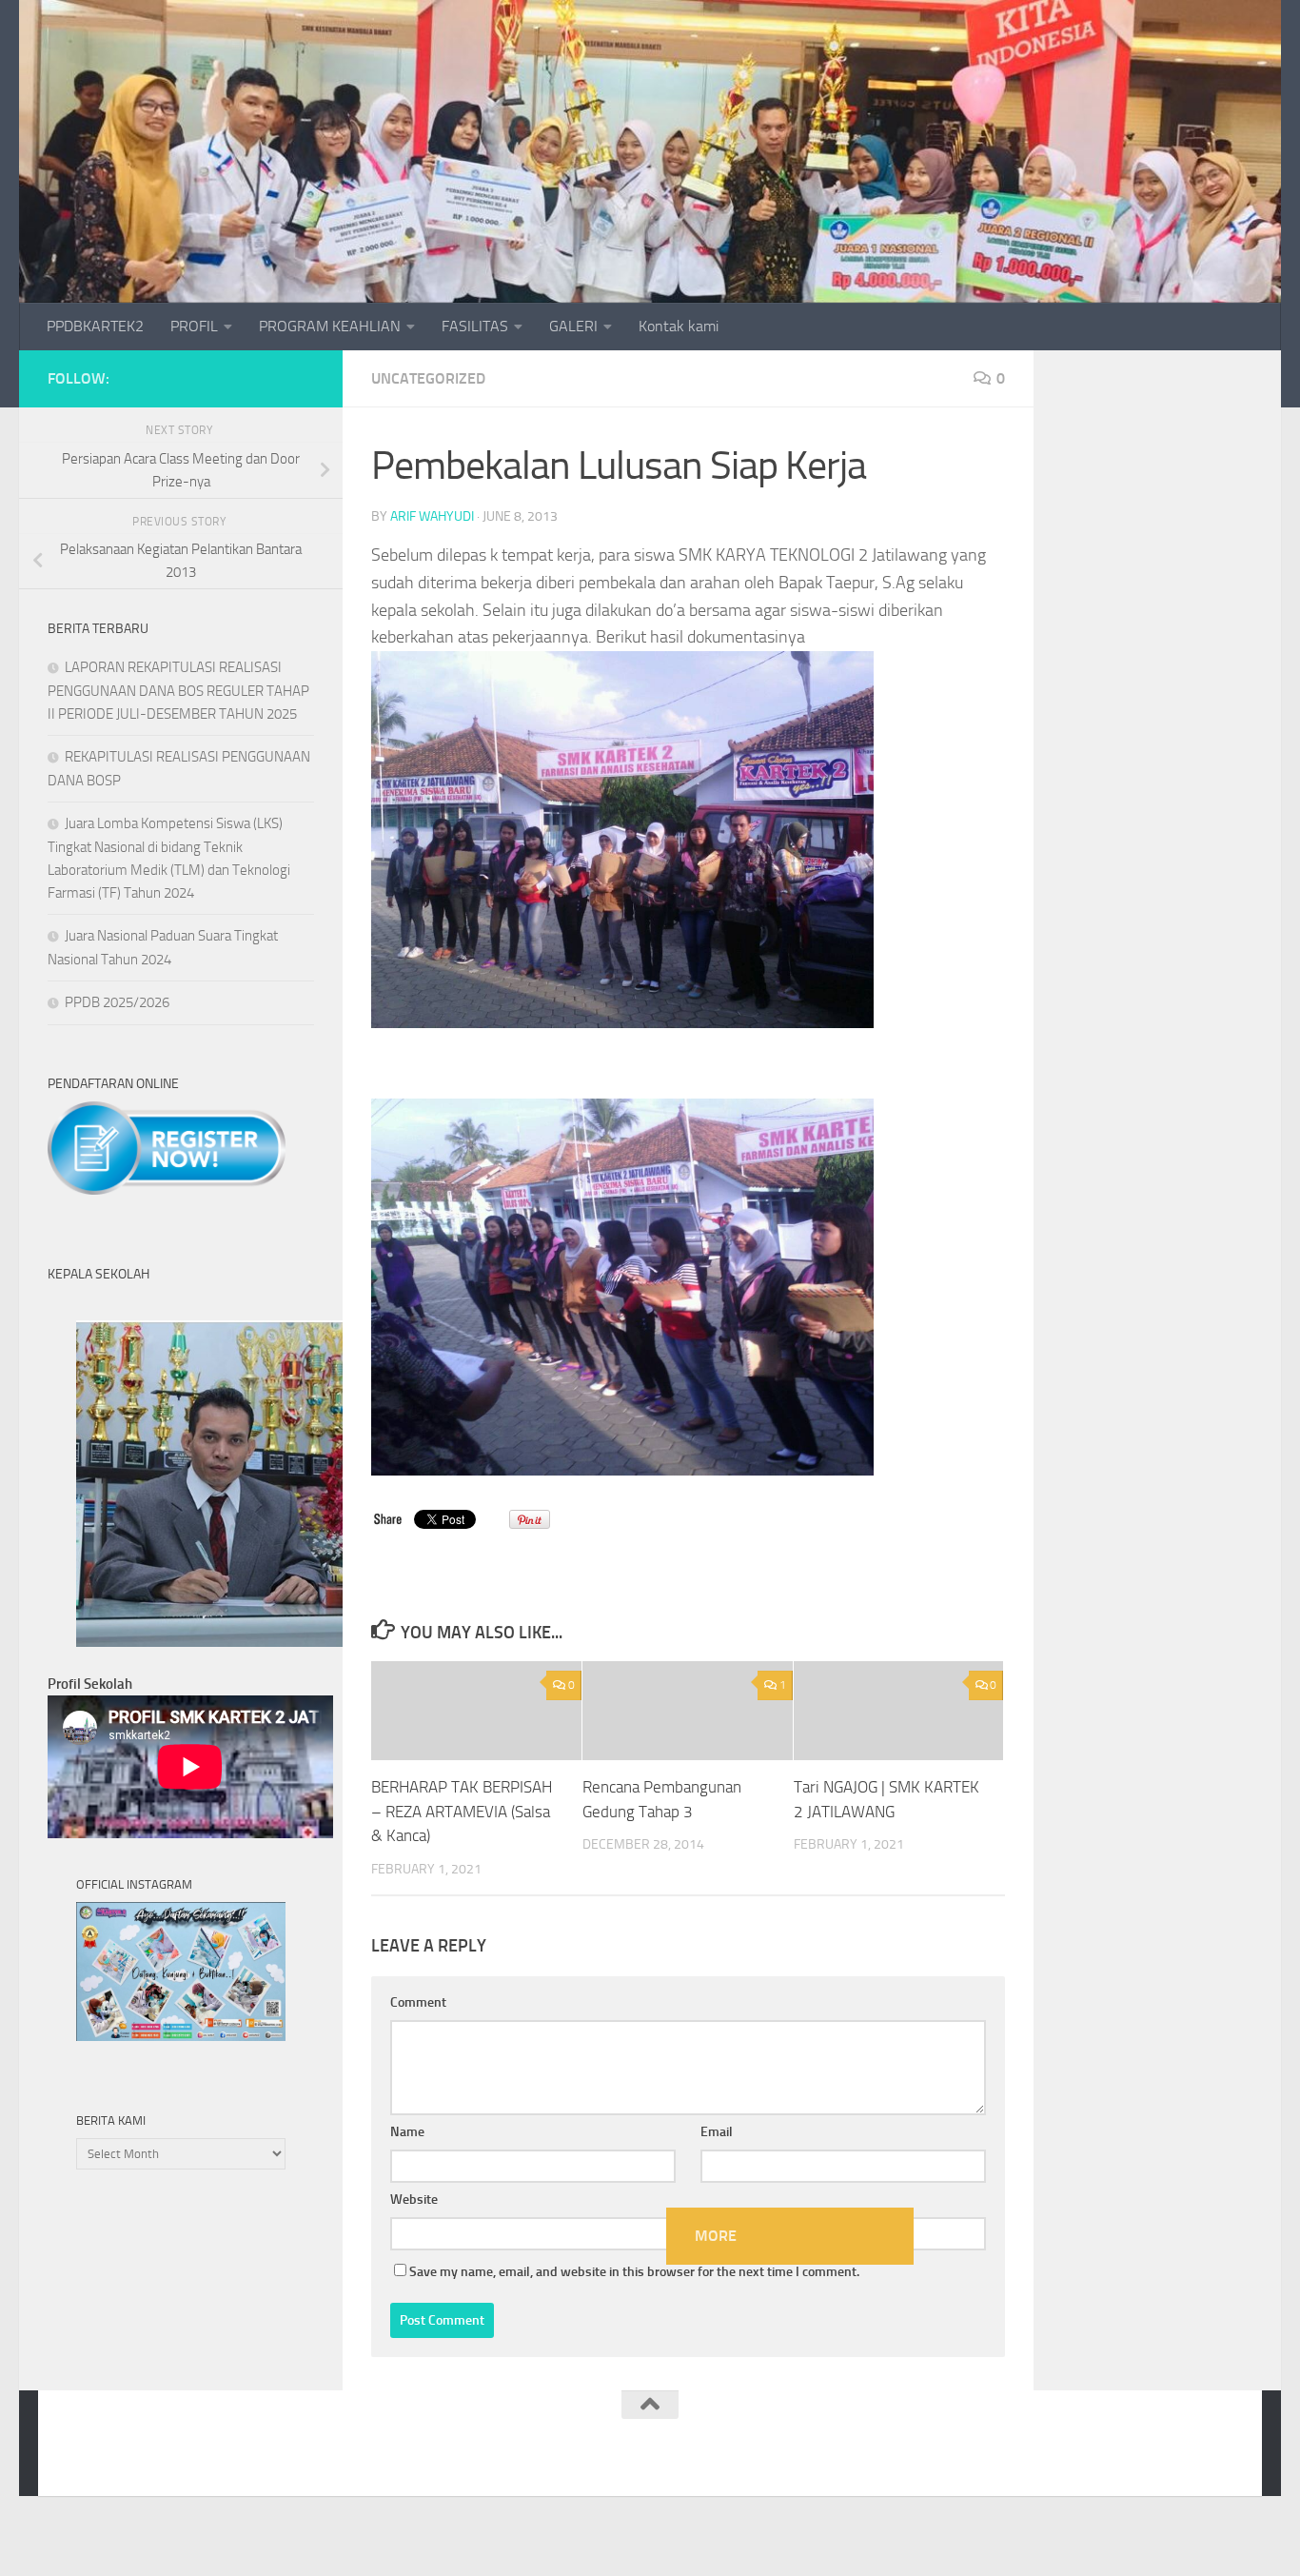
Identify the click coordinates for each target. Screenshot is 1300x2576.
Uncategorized (428, 378)
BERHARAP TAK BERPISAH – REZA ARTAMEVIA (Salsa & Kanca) (462, 1811)
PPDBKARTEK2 (95, 326)
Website (414, 2200)
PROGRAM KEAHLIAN (330, 326)
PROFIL (194, 326)
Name (407, 2132)
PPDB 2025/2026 (117, 1002)
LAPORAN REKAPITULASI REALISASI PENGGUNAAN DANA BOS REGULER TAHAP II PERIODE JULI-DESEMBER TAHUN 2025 (178, 691)
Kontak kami (679, 326)
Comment (418, 2002)
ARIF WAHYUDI (432, 516)
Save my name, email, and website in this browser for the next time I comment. (634, 2272)
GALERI (573, 326)
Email (717, 2132)
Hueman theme (297, 2457)
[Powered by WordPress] (138, 2457)
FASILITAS (475, 326)
